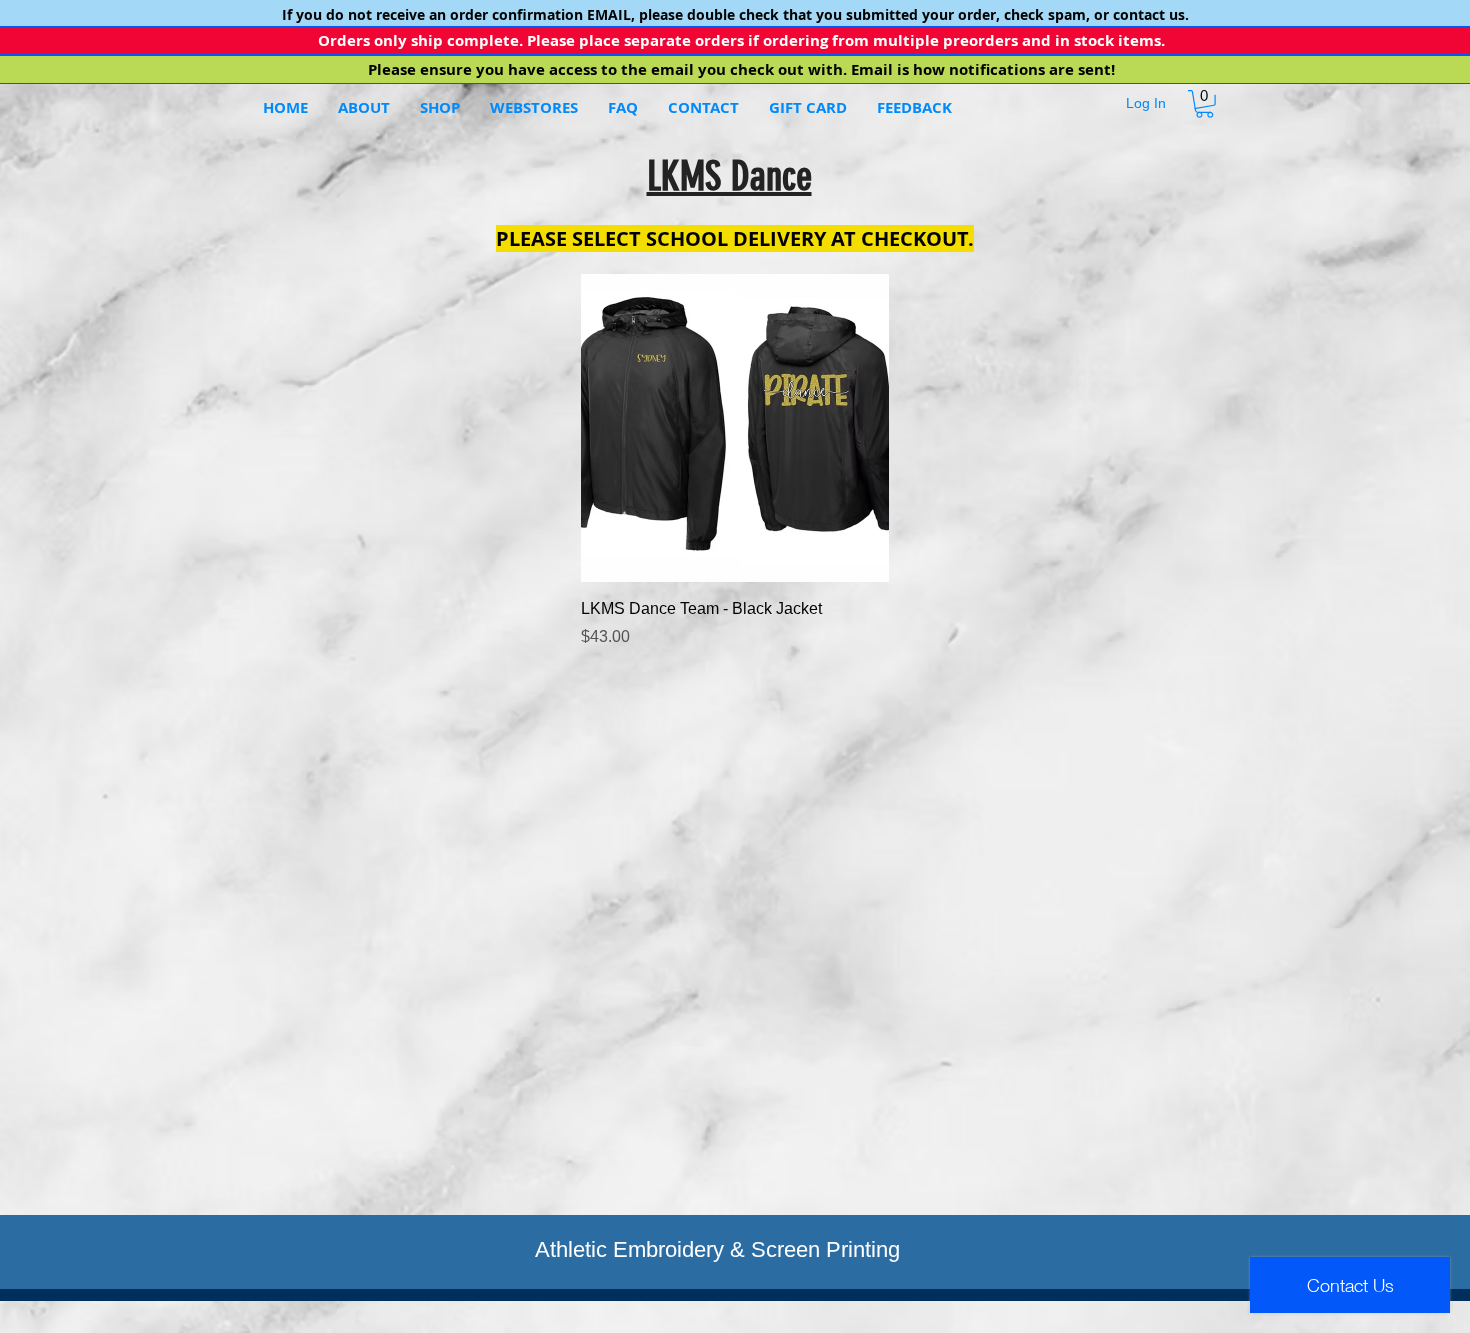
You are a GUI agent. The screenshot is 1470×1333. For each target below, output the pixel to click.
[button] (534, 108)
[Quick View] (735, 428)
